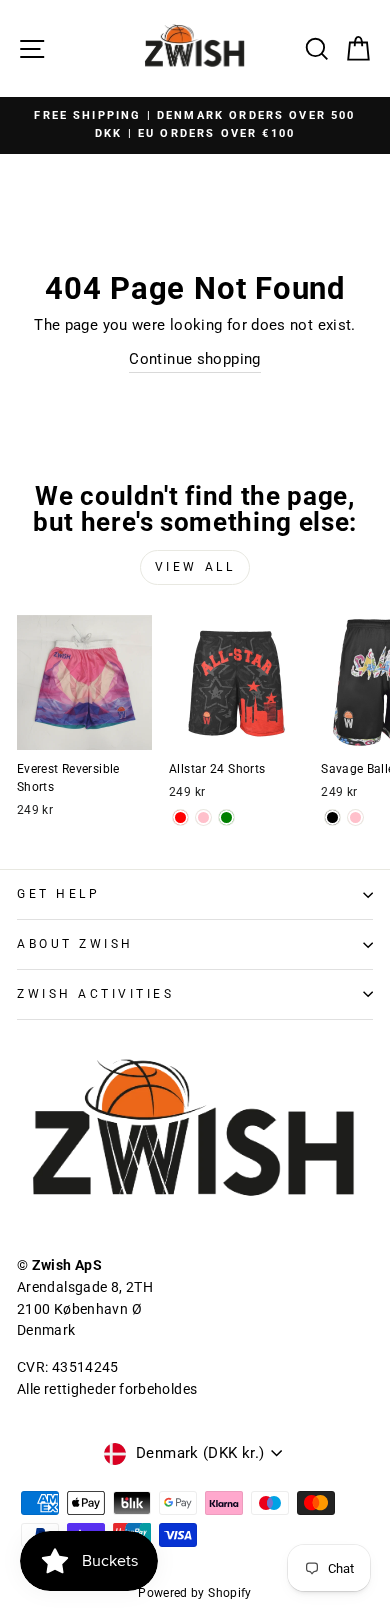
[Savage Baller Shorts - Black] (332, 817)
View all (195, 567)
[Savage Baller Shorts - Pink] (355, 817)
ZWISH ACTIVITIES (96, 994)
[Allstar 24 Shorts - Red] (180, 817)
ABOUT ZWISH (75, 944)
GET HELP (58, 894)
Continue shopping (194, 359)
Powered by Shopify (195, 1593)
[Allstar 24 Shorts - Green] (226, 817)
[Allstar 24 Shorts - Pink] (203, 817)
